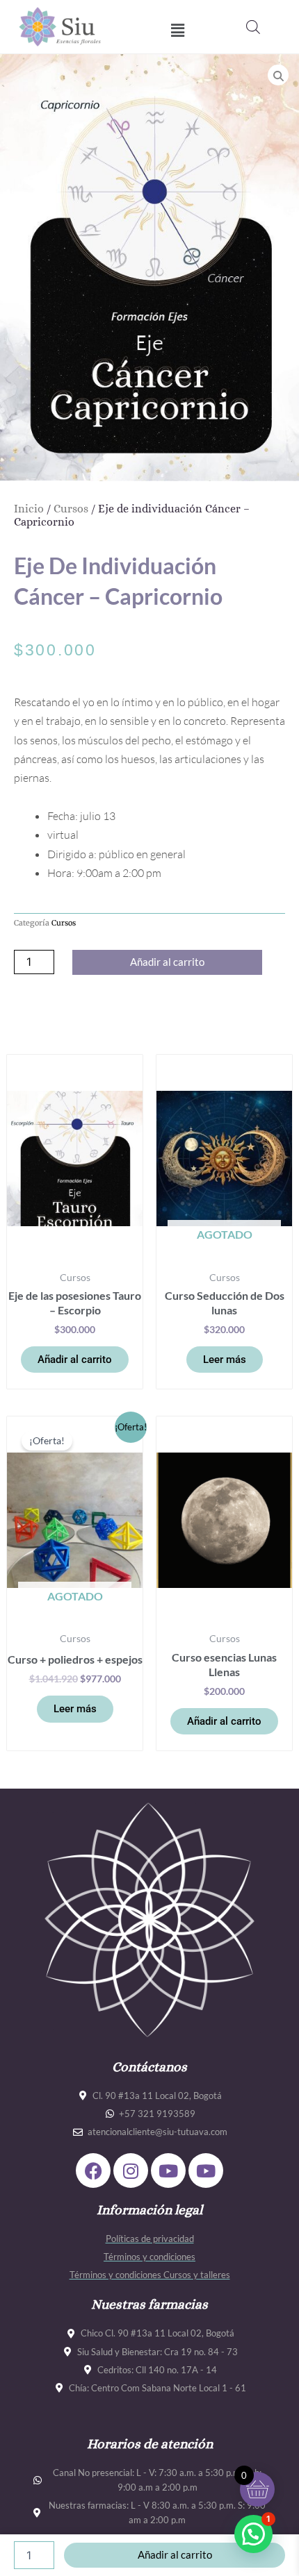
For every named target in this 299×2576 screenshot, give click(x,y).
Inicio (29, 509)
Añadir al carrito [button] (75, 1360)
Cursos (71, 509)
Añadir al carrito (167, 962)
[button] (178, 30)
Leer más (225, 1360)
